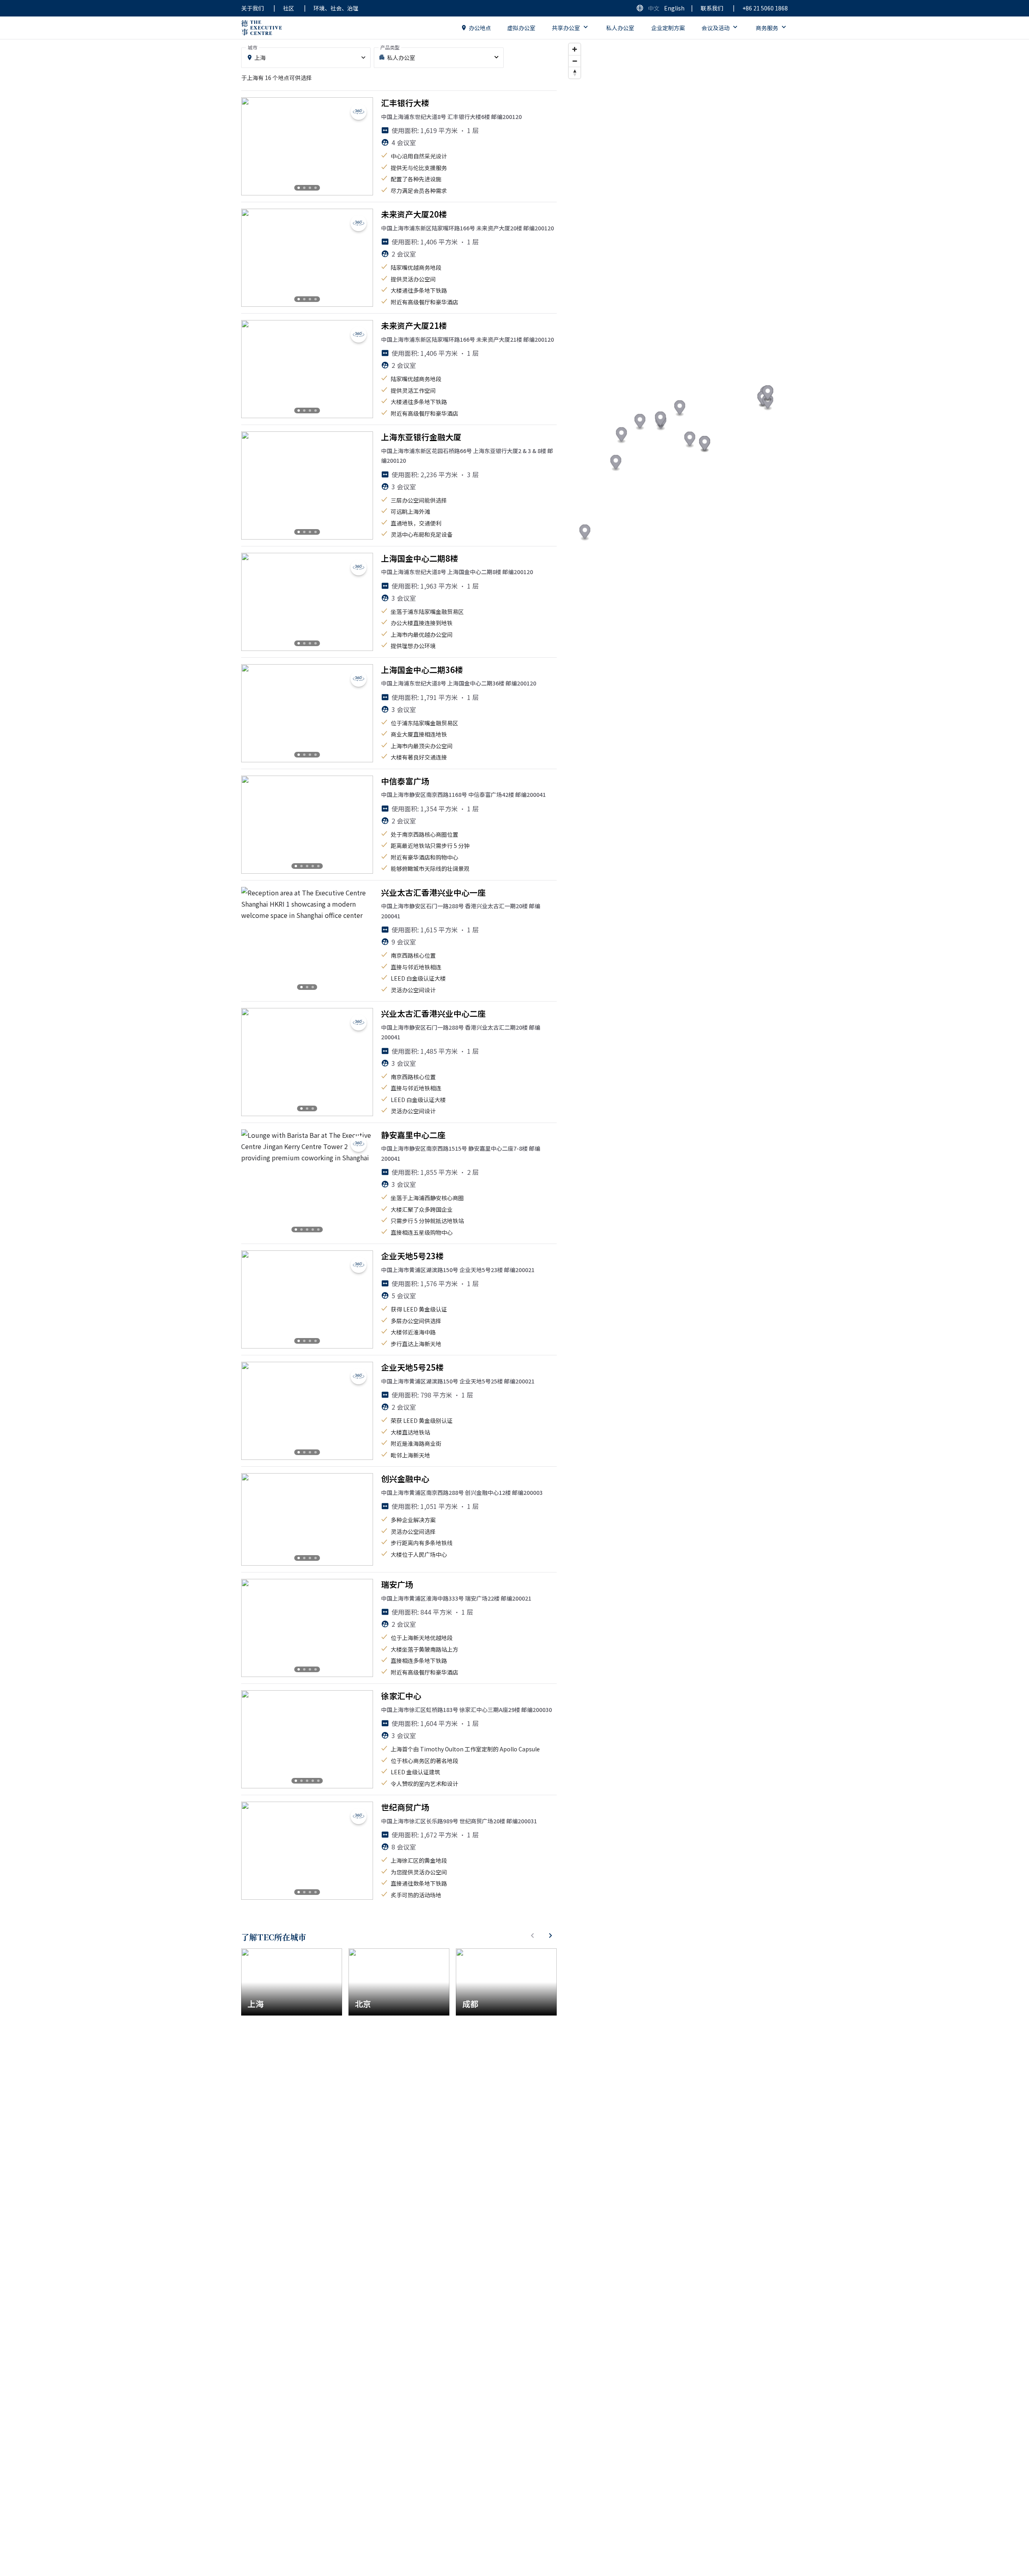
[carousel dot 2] (304, 188)
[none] (439, 58)
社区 (289, 8)
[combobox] (306, 58)
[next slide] (360, 146)
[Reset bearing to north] (575, 73)
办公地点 (480, 28)
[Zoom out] (575, 61)
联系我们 (712, 8)
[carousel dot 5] (318, 866)
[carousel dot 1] (299, 188)
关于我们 (252, 8)
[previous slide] (254, 146)
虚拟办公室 (521, 28)
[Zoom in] (575, 49)
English (674, 8)
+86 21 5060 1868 (765, 8)
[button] (768, 403)
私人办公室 (620, 28)
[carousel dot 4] (316, 188)
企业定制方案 (668, 28)
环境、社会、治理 (336, 8)
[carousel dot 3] (310, 188)
